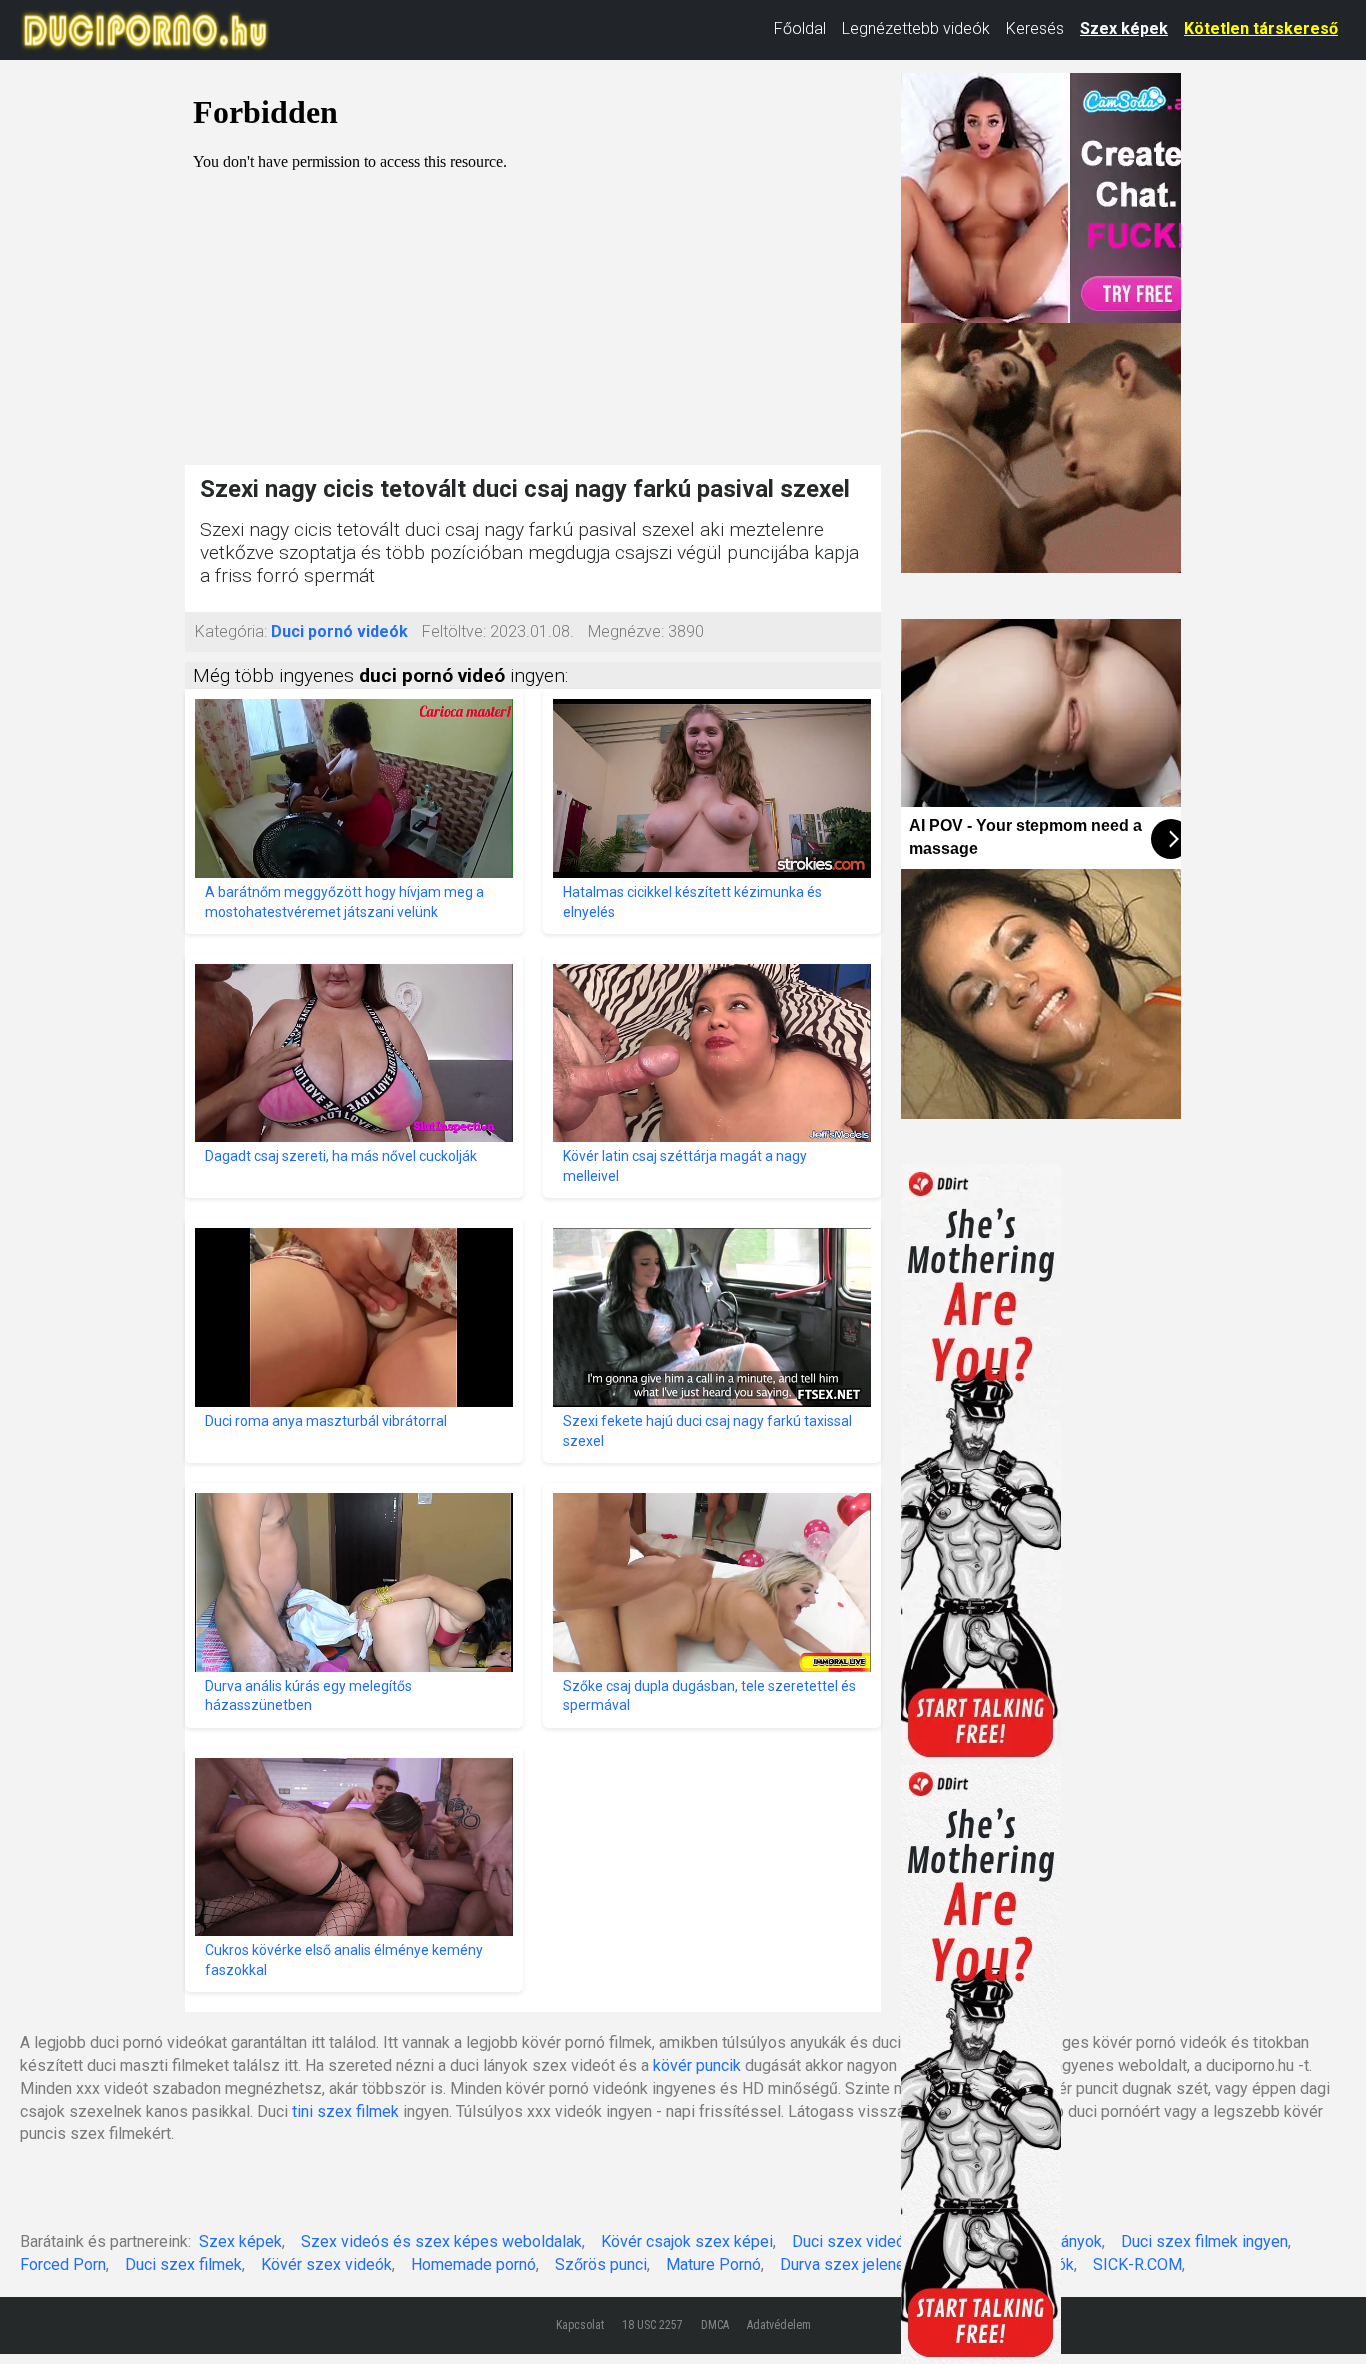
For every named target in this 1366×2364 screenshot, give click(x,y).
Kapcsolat (580, 2325)
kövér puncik (697, 2065)
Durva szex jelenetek (853, 2264)
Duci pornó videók (339, 631)
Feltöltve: (454, 631)
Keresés (1035, 28)
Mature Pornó (713, 2264)
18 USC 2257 (652, 2325)
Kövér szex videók (326, 2264)
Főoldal (800, 28)
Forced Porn (63, 2264)
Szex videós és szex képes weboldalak (441, 2241)
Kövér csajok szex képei (687, 2241)
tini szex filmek (345, 2111)
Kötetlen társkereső (1261, 28)
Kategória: (231, 631)
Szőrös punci (601, 2264)
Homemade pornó (473, 2264)
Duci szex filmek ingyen (1204, 2241)
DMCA (715, 2325)
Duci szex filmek (183, 2264)
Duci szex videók (852, 2241)
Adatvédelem (779, 2325)
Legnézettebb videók (916, 28)
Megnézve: (626, 631)
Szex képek (1124, 28)
